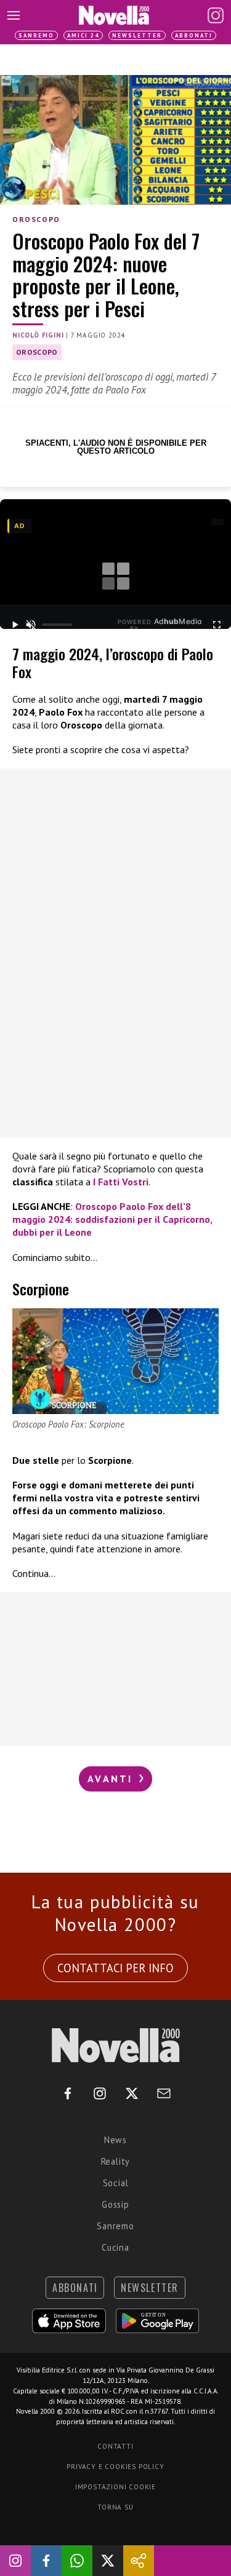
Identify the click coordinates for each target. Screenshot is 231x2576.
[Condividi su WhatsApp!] (77, 2561)
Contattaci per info (115, 1968)
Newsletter (137, 35)
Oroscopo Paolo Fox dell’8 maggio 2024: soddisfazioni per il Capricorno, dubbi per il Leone (112, 1219)
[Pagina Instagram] (216, 15)
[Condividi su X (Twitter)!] (108, 2561)
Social (116, 2183)
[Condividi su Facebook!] (46, 2561)
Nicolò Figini (38, 335)
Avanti (112, 1779)
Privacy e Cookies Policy (115, 2467)
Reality (116, 2161)
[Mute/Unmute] (31, 625)
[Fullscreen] (217, 625)
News (115, 2140)
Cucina (115, 2247)
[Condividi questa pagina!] (139, 2561)
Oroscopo (36, 219)
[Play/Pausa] (14, 625)
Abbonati (194, 35)
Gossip (115, 2204)
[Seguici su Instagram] (15, 2561)
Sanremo (36, 35)
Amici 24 (83, 35)
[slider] (57, 625)
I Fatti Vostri (121, 1182)
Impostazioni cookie (115, 2487)
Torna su (115, 2507)
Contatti (115, 2446)
